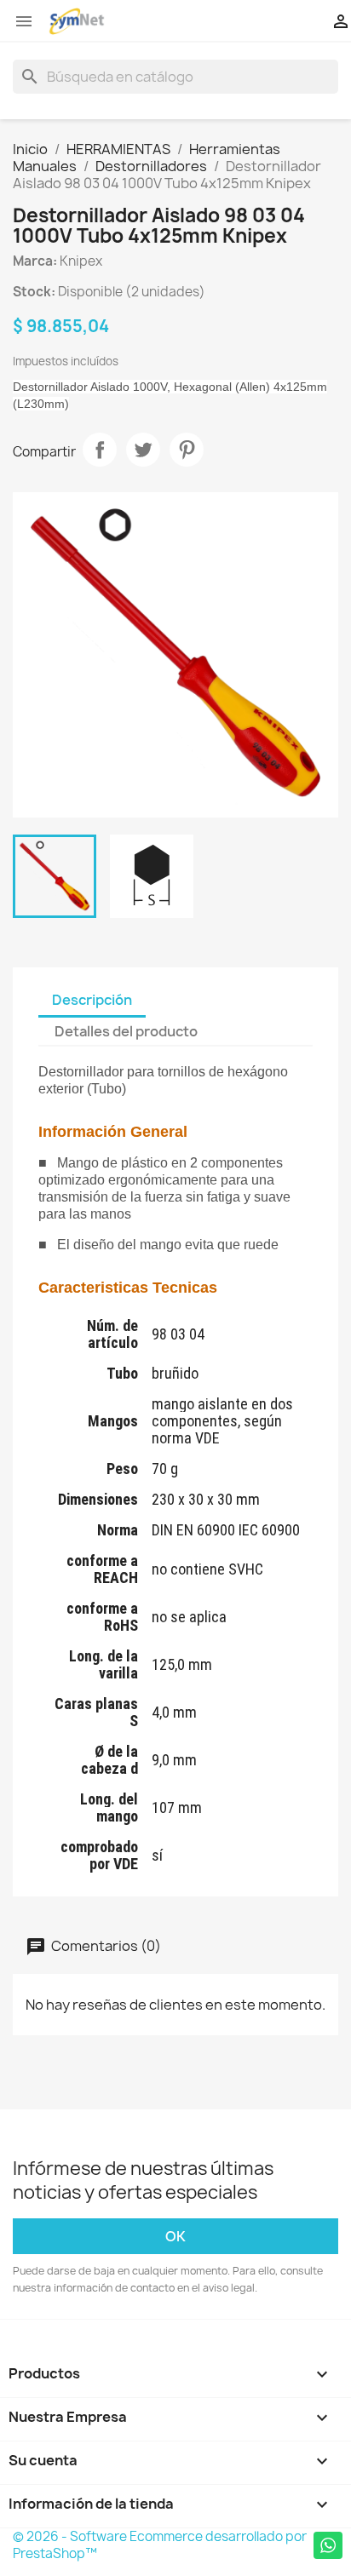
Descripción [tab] (92, 1000)
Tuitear (143, 450)
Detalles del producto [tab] (126, 1031)
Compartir (100, 450)
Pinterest (187, 450)
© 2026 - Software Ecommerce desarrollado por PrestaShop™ (160, 2545)
